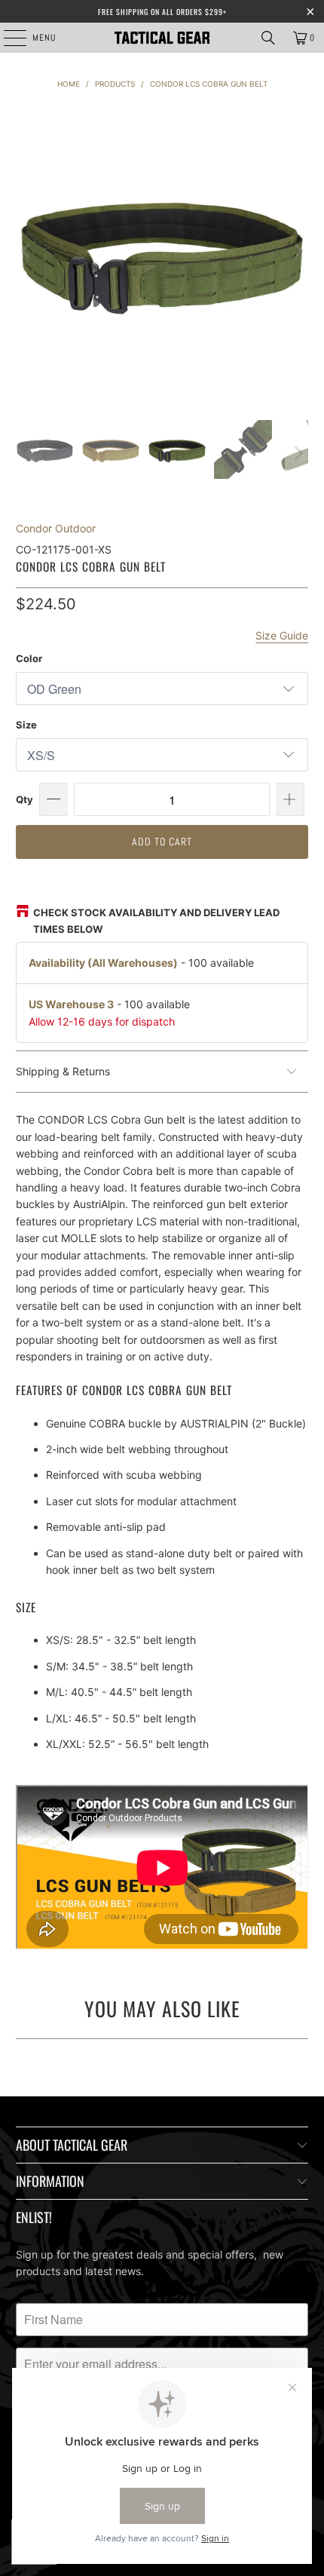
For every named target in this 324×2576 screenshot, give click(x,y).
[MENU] (7, 38)
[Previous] (27, 251)
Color (29, 658)
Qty (24, 799)
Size (26, 725)
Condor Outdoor (56, 528)
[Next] (297, 251)
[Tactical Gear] (162, 38)
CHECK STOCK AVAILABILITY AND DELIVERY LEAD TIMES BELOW (156, 921)
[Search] (268, 38)
